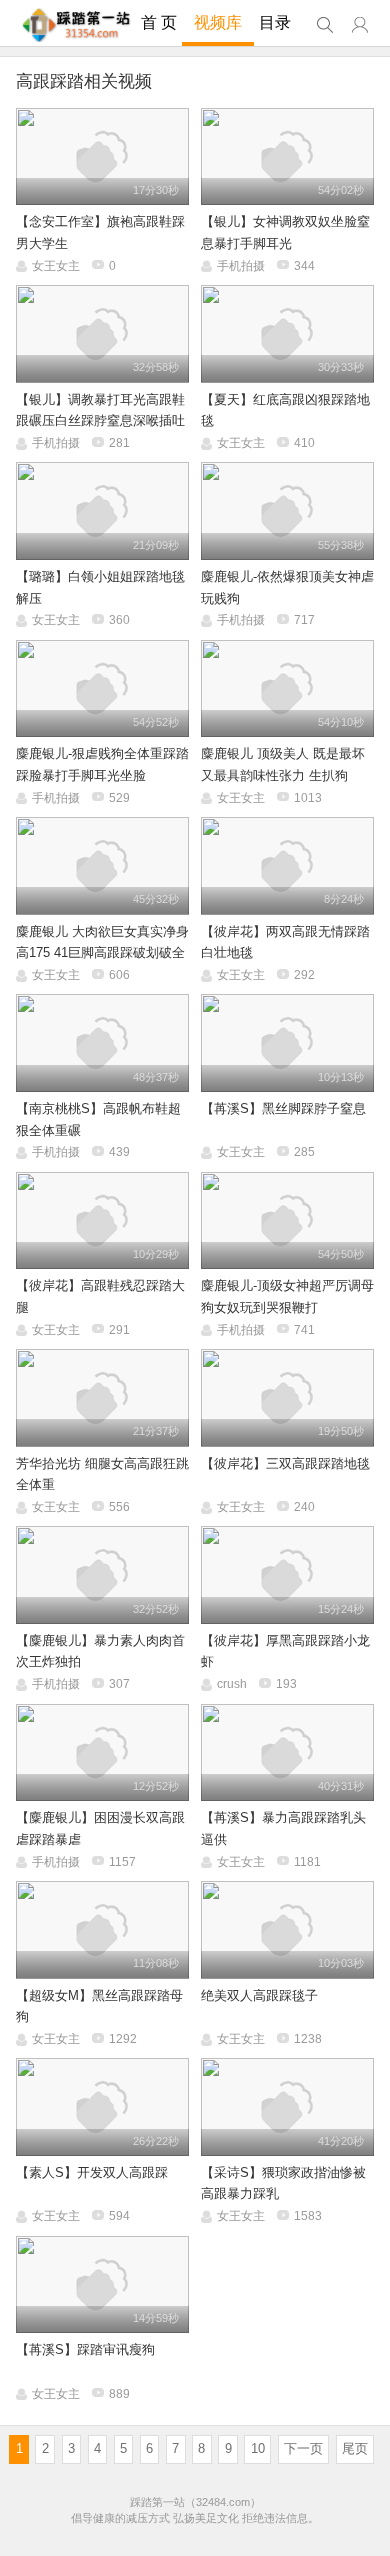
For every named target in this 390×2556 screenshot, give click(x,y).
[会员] (360, 25)
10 (258, 2448)
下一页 (303, 2448)
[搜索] (325, 25)
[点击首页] (76, 25)
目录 (275, 22)
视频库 (218, 22)
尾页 (355, 2448)
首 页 (159, 22)
